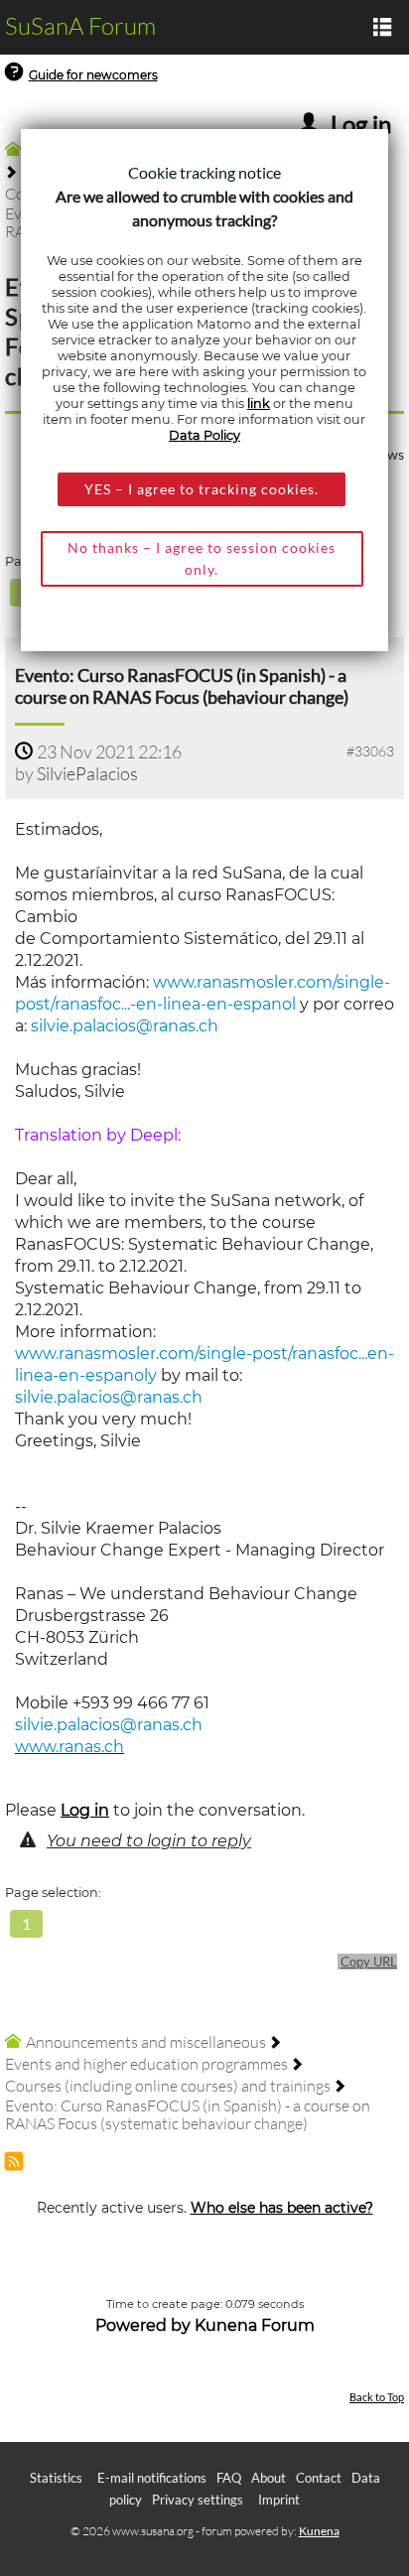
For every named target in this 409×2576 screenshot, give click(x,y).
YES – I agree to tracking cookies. (202, 489)
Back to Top (377, 2397)
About (269, 2478)
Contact (319, 2478)
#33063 (370, 751)
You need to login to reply (149, 1841)
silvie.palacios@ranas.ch (125, 1026)
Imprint (279, 2500)
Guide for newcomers (93, 75)
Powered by (143, 2325)
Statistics (56, 2478)
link (259, 404)
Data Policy (204, 435)
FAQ (229, 2478)
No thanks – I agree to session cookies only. (202, 558)
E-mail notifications (152, 2478)
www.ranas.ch (69, 1747)
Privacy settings (198, 2500)
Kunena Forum (255, 2325)
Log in (85, 1810)
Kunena (319, 2531)
